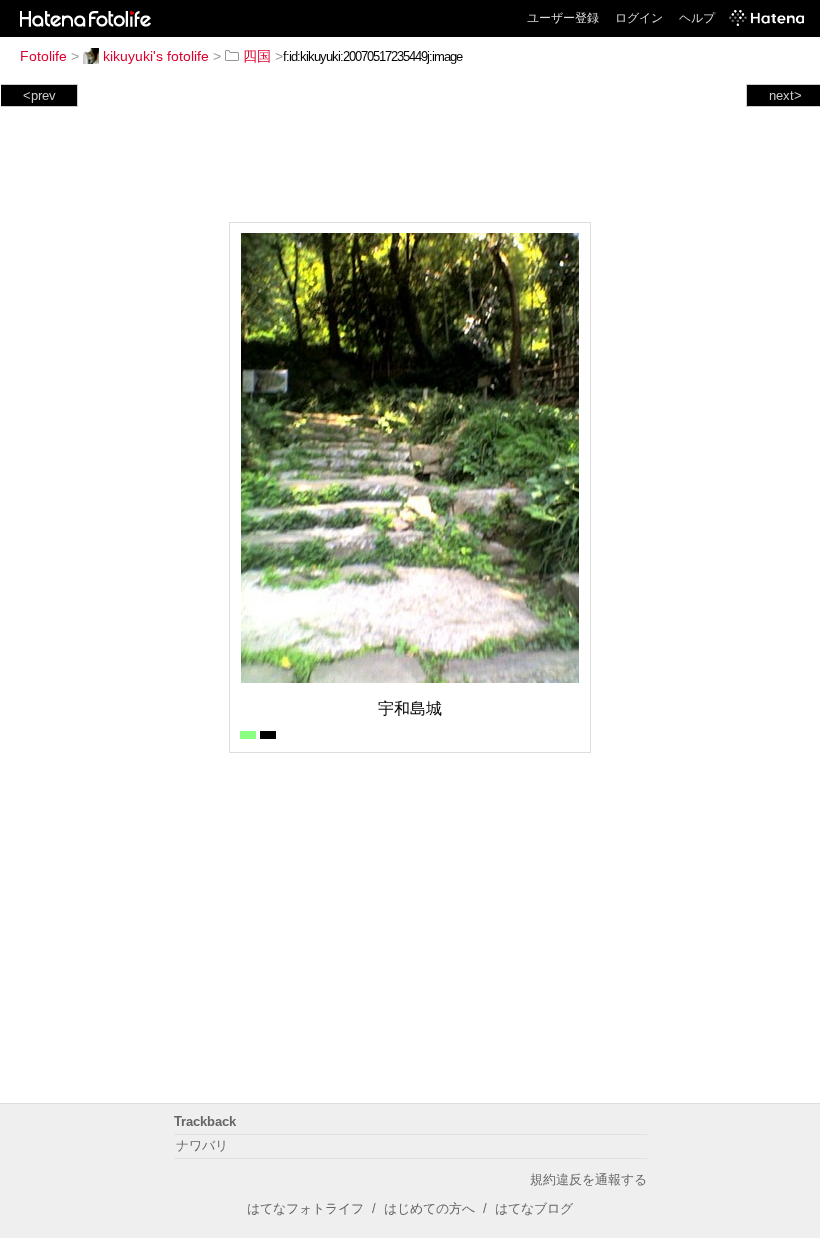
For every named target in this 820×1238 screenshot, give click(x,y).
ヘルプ (697, 18)
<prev (39, 95)
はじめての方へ (429, 1208)
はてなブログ (534, 1208)
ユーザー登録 (563, 18)
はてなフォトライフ (305, 1208)
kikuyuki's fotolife (156, 56)
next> (785, 95)
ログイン (639, 18)
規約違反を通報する (588, 1179)
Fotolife (43, 56)
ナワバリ (202, 1145)
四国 (257, 56)
